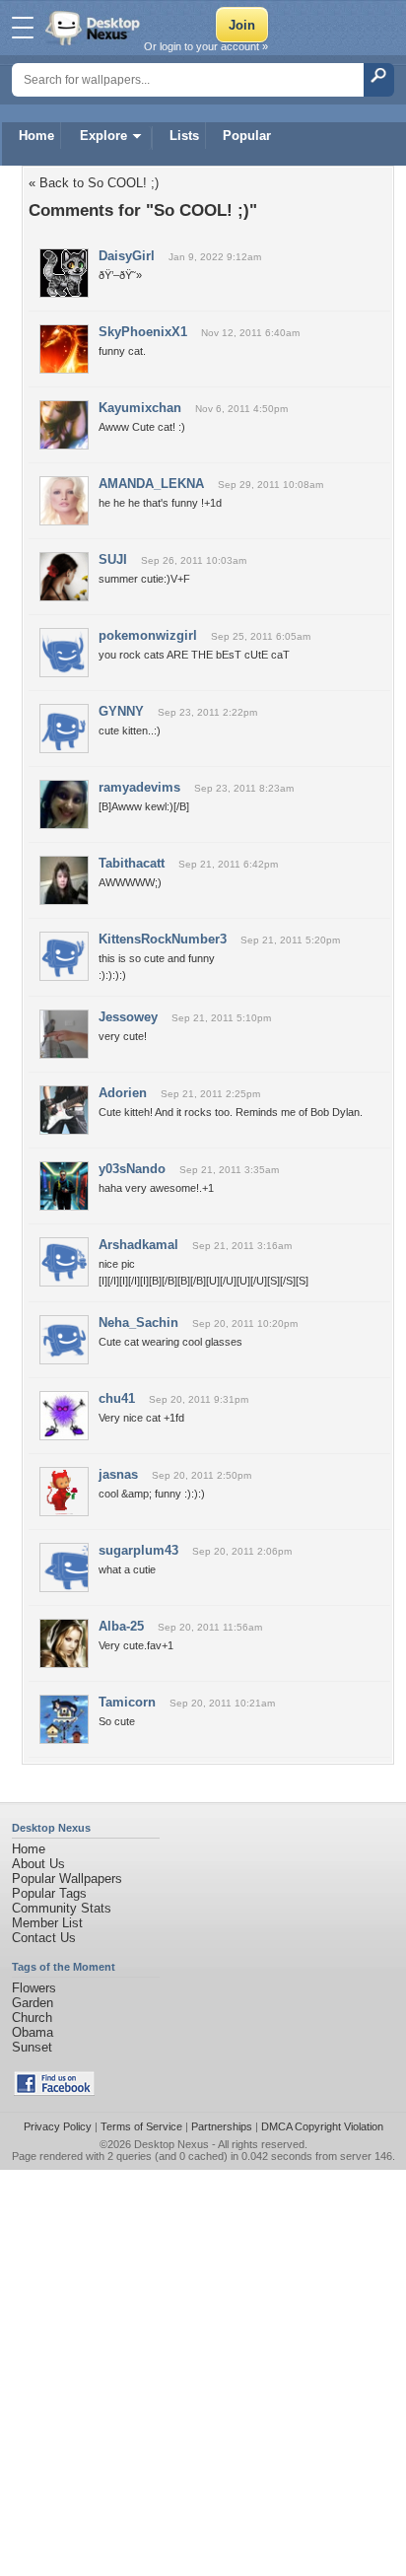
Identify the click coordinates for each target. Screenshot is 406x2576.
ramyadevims (139, 787)
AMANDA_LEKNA (151, 484)
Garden (33, 2003)
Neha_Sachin (138, 1323)
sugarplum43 (138, 1550)
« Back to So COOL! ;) (94, 183)
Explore (103, 136)
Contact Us (44, 1938)
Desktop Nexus (171, 2144)
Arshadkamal (138, 1245)
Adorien (123, 1093)
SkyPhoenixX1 (143, 332)
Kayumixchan (140, 408)
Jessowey (128, 1017)
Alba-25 (121, 1626)
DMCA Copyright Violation (322, 2126)
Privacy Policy (58, 2126)
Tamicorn (127, 1702)
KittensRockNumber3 (163, 939)
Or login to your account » (206, 46)
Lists (184, 136)
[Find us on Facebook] (54, 2091)
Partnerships (222, 2126)
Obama (33, 2032)
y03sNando (132, 1169)
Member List (47, 1923)
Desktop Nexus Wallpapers (95, 28)
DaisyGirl (127, 256)
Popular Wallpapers (67, 1879)
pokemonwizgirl (148, 635)
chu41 (117, 1398)
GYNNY (121, 711)
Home (36, 136)
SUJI (113, 559)
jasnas (118, 1474)
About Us (38, 1864)
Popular (247, 136)
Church (32, 2018)
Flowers (34, 1988)
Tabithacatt (132, 863)
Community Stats (62, 1908)
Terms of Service (141, 2126)
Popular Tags (49, 1893)
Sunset (32, 2047)
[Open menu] (23, 28)
